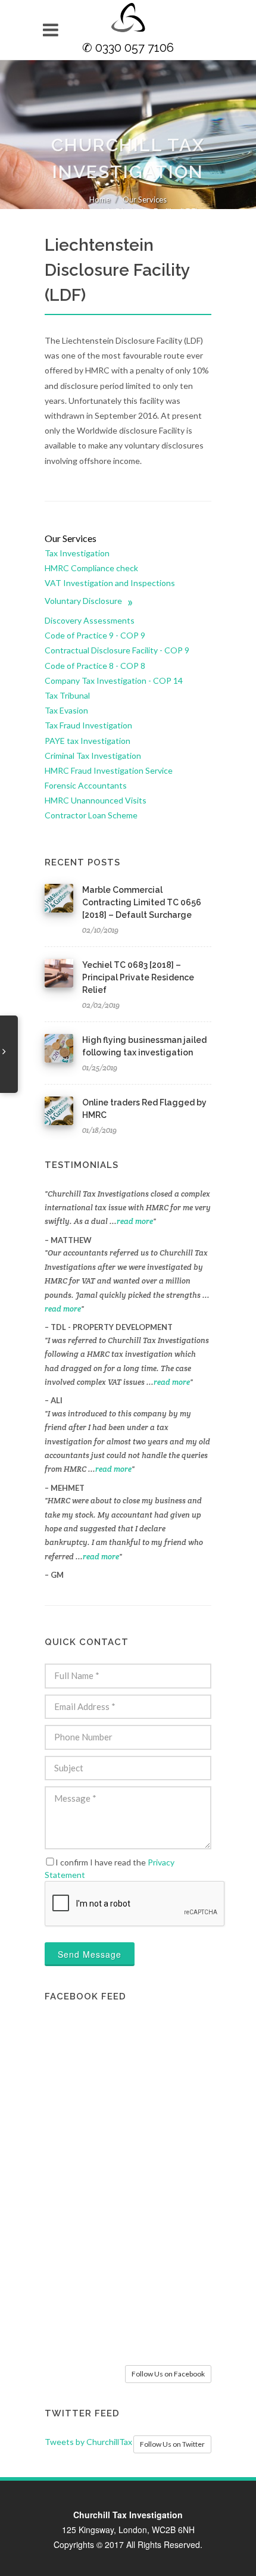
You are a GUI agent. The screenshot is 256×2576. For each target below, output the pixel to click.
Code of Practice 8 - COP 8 (95, 666)
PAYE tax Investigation (88, 741)
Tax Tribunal (67, 695)
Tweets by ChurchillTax (88, 2442)
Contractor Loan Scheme (91, 815)
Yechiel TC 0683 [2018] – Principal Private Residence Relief (138, 977)
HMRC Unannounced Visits (96, 800)
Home (100, 200)
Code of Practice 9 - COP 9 (95, 635)
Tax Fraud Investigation (88, 725)
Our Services (145, 200)
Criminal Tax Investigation (93, 756)
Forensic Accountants (86, 785)
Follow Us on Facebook (168, 2374)
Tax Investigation (77, 553)
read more (135, 1221)
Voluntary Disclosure (89, 601)
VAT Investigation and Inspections (110, 583)
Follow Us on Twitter (172, 2444)
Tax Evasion (66, 710)
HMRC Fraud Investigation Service (109, 770)
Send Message (90, 1954)
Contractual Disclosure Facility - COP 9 (117, 650)
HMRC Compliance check (91, 568)
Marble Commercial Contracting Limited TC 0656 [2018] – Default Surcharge (142, 902)
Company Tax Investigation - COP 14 (114, 680)
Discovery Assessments (90, 620)
